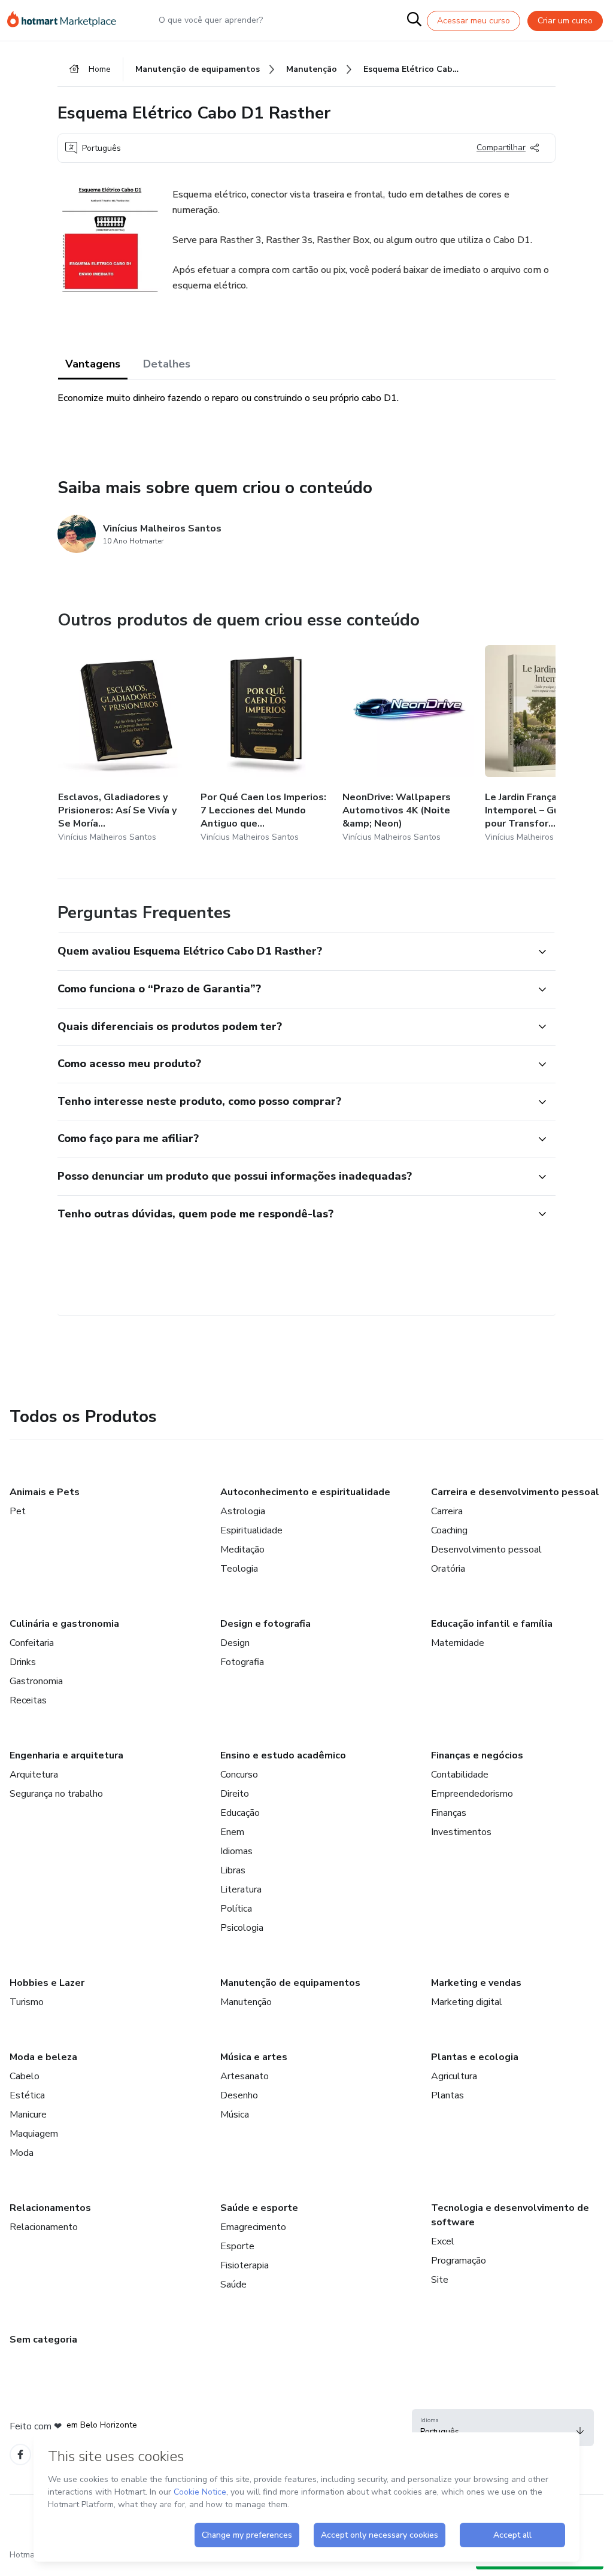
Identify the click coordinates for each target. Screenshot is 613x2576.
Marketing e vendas (476, 1983)
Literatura (241, 1890)
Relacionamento (44, 2227)
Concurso (239, 1775)
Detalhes (167, 364)
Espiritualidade (251, 1530)
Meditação (242, 1550)
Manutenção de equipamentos (290, 1983)
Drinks (23, 1662)
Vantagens (93, 364)
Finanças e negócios (477, 1755)
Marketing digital (467, 2002)
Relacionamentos (50, 2208)
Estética (27, 2095)
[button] (293, 952)
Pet (18, 1511)
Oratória (448, 1569)
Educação (240, 1813)
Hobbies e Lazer (47, 1983)
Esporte (237, 2246)
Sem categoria (43, 2340)
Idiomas (236, 1851)
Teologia (239, 1569)
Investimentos (461, 1832)
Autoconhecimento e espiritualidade (305, 1492)
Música (235, 2115)
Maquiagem (34, 2134)
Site (440, 2280)
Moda (22, 2153)
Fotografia (242, 1662)
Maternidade (458, 1643)
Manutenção (246, 2002)
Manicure (28, 2115)
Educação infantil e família (492, 1624)
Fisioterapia (245, 2265)
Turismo (27, 2002)
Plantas (447, 2095)
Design (235, 1643)
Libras (233, 1870)
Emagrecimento (253, 2227)
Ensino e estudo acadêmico (283, 1755)
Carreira (447, 1511)
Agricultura (454, 2076)
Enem (232, 1832)
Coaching (449, 1530)
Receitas (28, 1700)
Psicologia (242, 1928)
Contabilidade (460, 1775)
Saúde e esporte (259, 2208)
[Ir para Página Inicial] (67, 20)
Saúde (233, 2285)
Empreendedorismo (472, 1794)
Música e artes (254, 2057)
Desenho (239, 2095)
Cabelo (25, 2076)
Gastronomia (36, 1681)
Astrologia (243, 1511)
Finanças (449, 1813)
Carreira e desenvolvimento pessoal (515, 1492)
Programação (459, 2261)
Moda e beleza (43, 2057)
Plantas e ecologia (475, 2057)
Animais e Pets (45, 1492)
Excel (443, 2241)
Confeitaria (32, 1643)
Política (236, 1909)
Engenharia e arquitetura (66, 1755)
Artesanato (245, 2076)
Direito (235, 1794)
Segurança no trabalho (56, 1794)
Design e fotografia (265, 1624)
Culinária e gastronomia (64, 1624)
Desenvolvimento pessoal (486, 1550)
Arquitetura (34, 1775)
